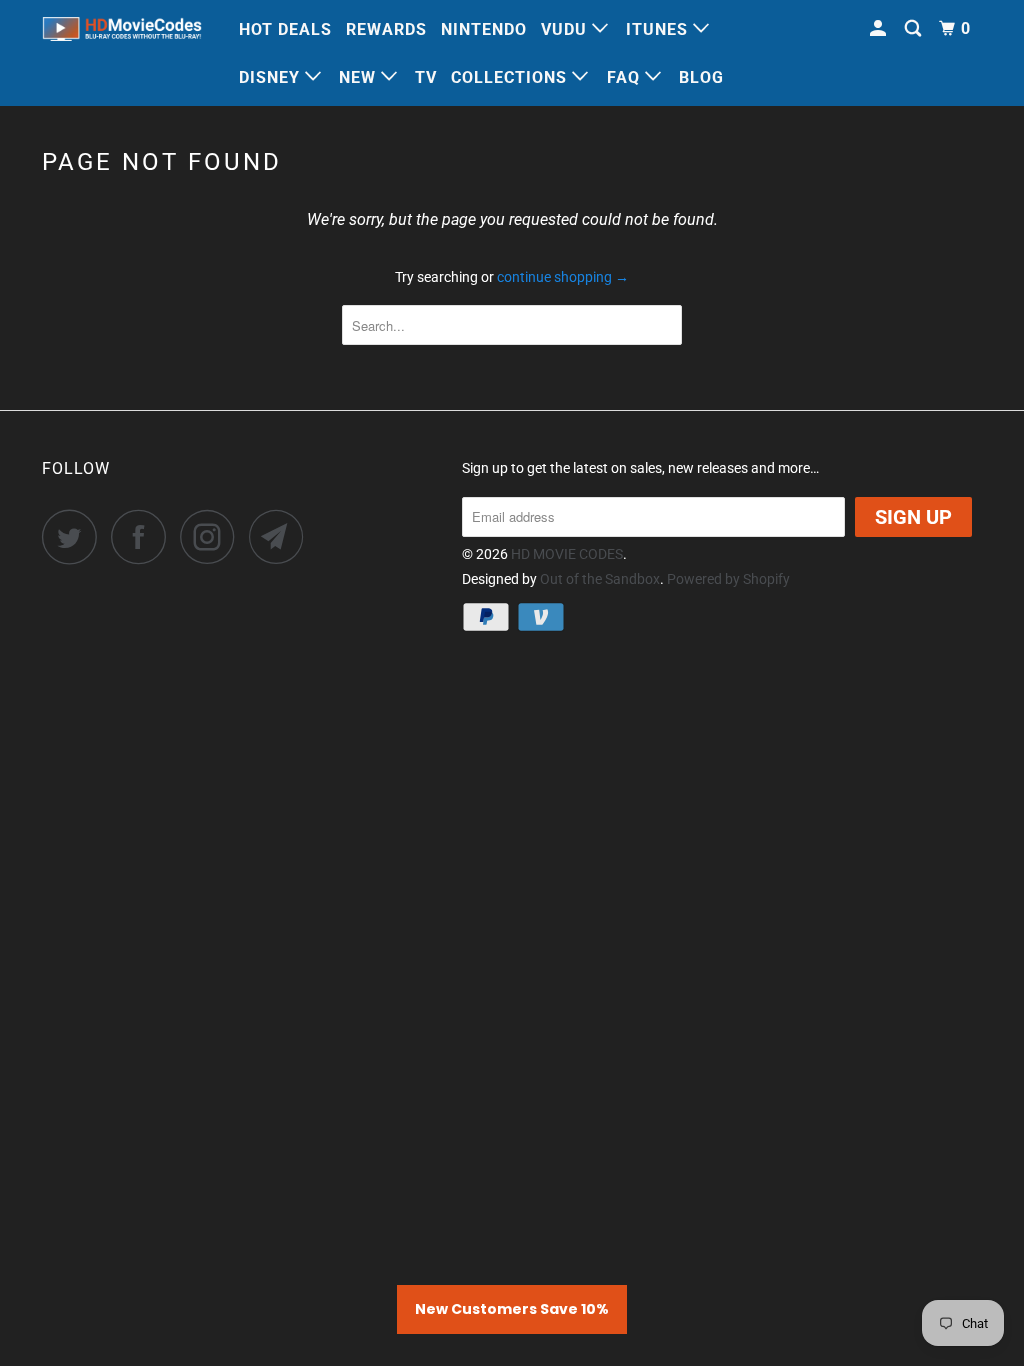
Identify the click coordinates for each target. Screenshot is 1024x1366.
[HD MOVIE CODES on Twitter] (75, 536)
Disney (272, 77)
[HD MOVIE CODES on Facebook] (144, 536)
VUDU (566, 29)
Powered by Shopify (728, 579)
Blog (701, 77)
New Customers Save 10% (512, 1309)
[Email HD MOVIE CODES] (282, 536)
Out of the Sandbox (600, 579)
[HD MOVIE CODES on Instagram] (213, 536)
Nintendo (484, 29)
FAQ (626, 77)
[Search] (915, 29)
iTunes (659, 29)
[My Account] (880, 29)
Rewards (386, 29)
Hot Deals (285, 29)
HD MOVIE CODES (567, 554)
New (360, 77)
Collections (511, 77)
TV (426, 77)
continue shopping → (563, 277)
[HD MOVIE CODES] (122, 32)
